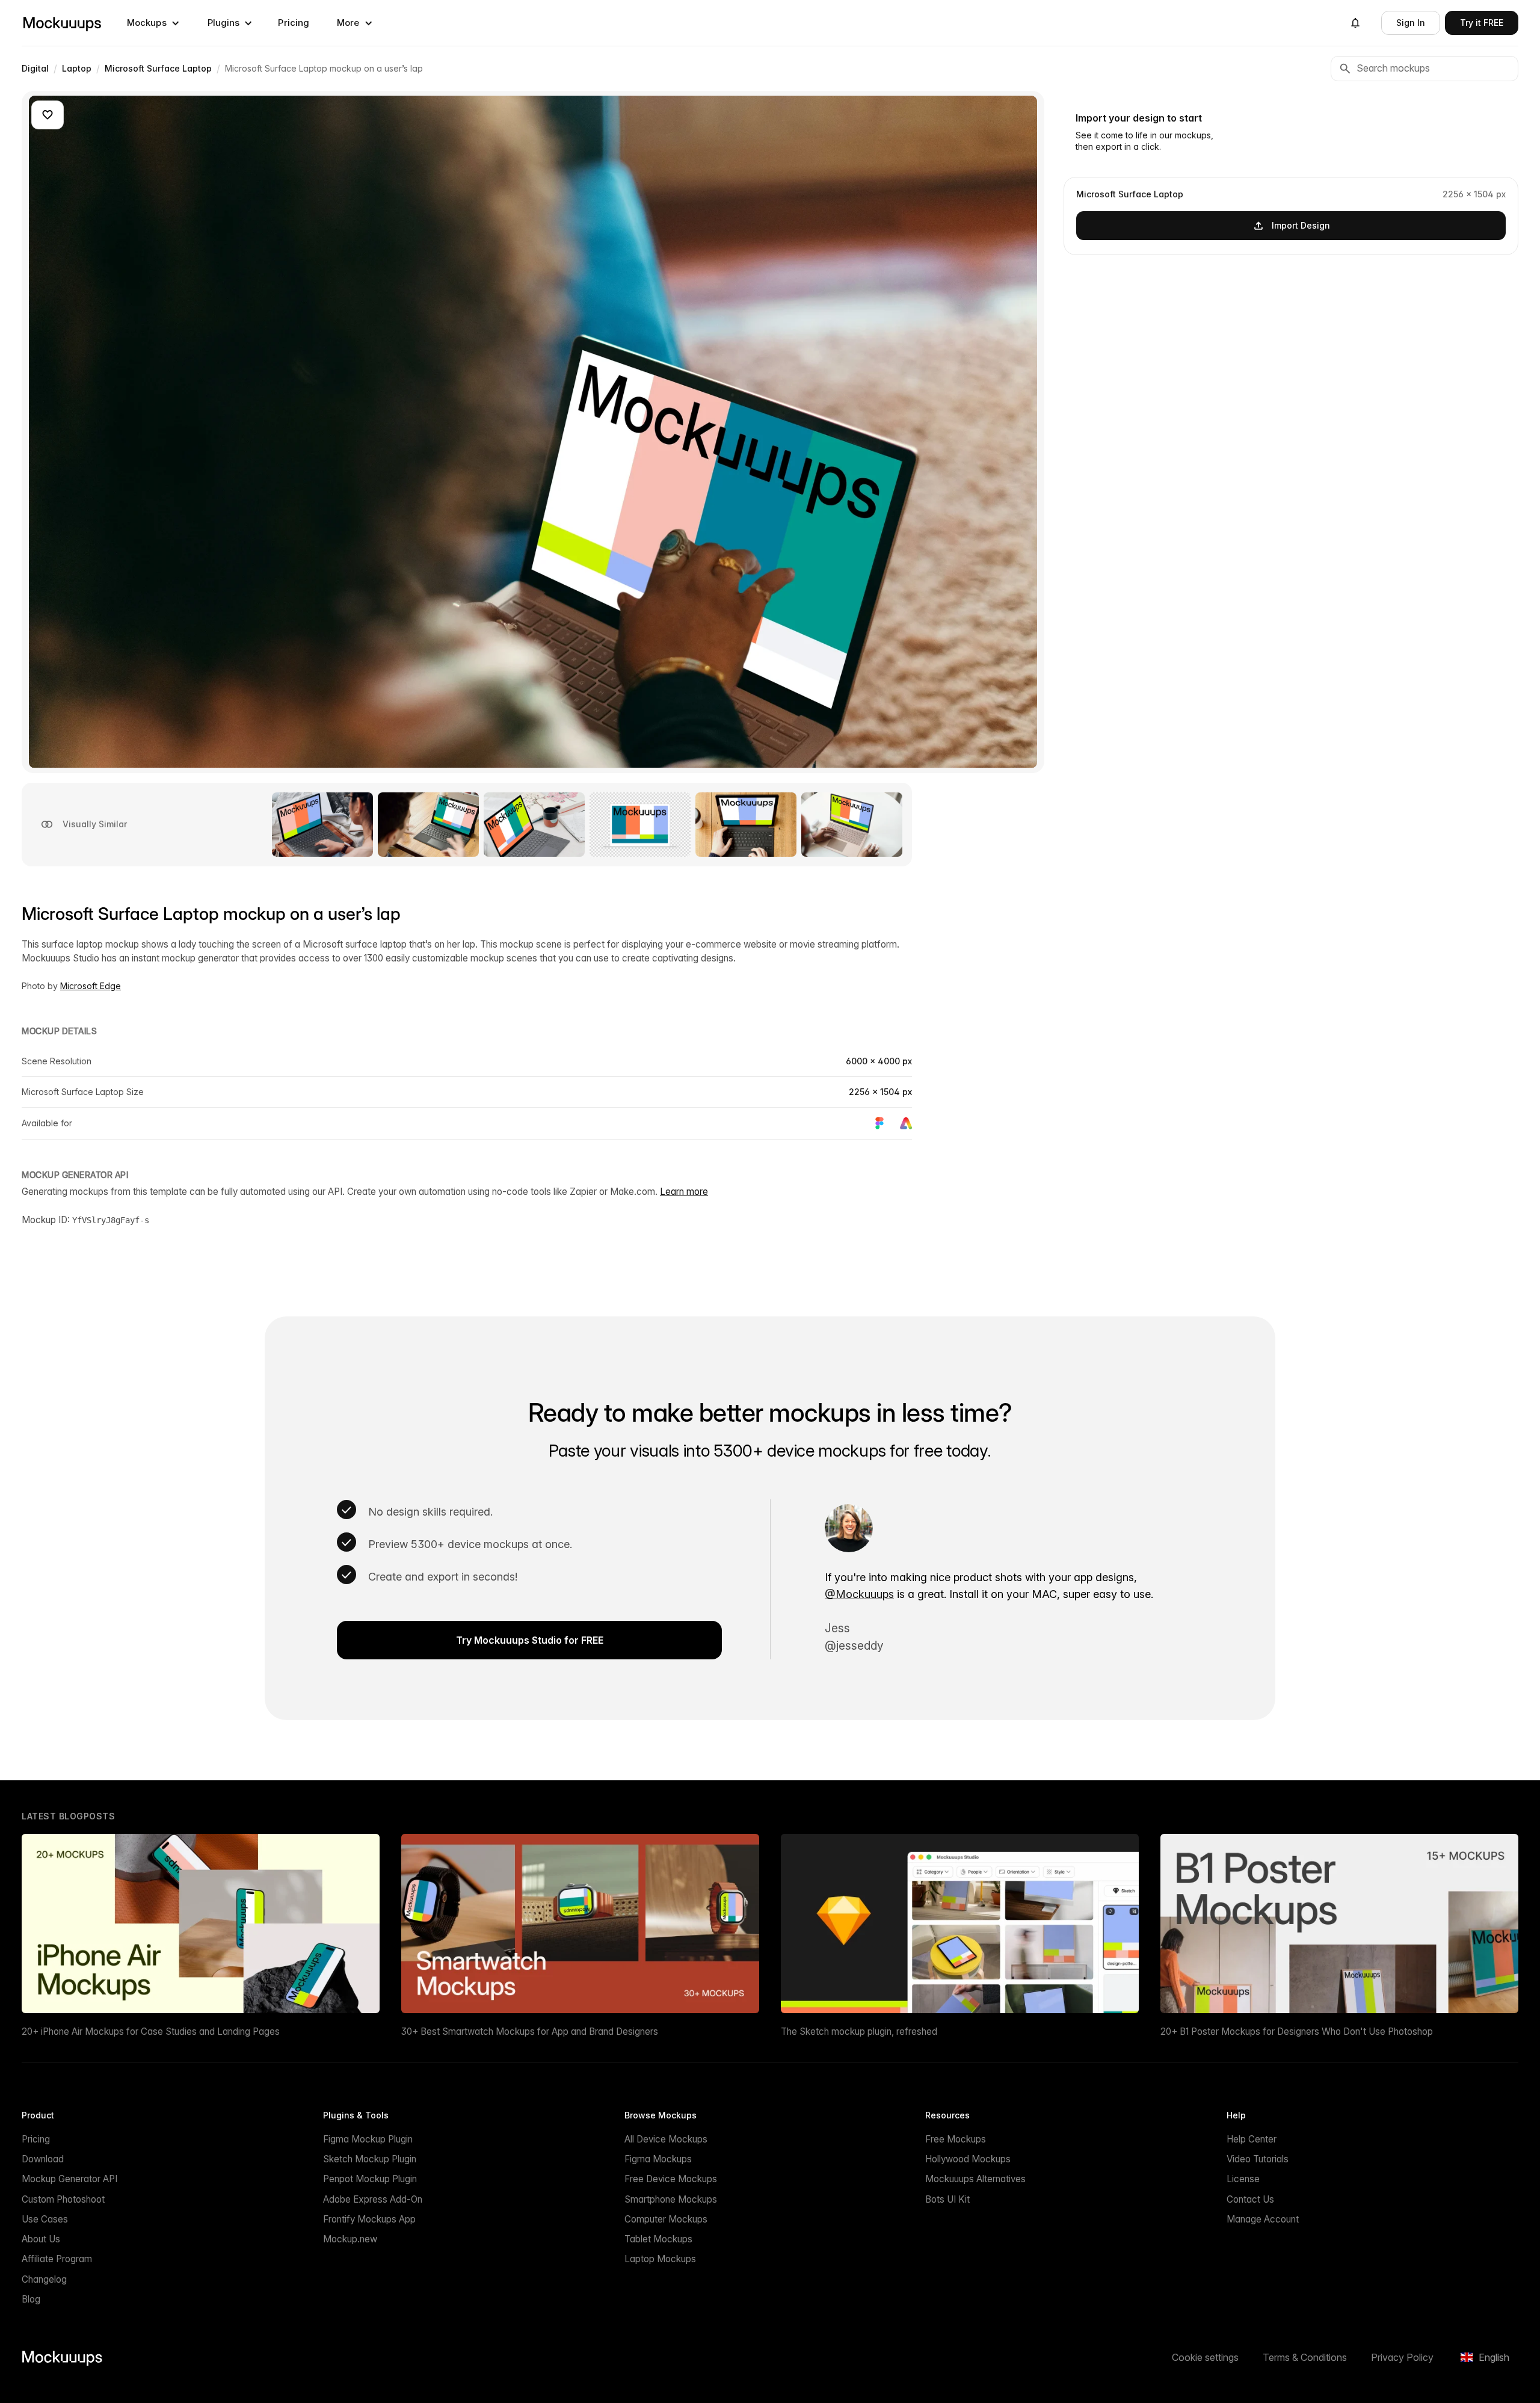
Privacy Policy (1402, 2357)
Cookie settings (1205, 2357)
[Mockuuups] (62, 23)
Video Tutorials (1258, 2159)
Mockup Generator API (69, 2179)
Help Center (1252, 2139)
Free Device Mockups (671, 2179)
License (1243, 2179)
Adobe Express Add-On (373, 2199)
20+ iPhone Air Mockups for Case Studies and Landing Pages (151, 2031)
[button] (153, 23)
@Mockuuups (859, 1594)
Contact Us (1250, 2199)
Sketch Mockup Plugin (370, 2159)
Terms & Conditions (1305, 2357)
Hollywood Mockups (968, 2159)
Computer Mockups (666, 2219)
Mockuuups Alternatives (975, 2179)
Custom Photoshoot (63, 2199)
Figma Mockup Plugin (368, 2139)
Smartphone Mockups (671, 2199)
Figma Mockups (658, 2159)
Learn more (684, 1192)
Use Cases (45, 2219)
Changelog (44, 2279)
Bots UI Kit (947, 2199)
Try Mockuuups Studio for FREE (530, 1640)
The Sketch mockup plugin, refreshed (859, 2031)
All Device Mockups (666, 2139)
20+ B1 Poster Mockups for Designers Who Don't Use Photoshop (1297, 2031)
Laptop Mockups (660, 2259)
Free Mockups (956, 2139)
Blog (31, 2299)
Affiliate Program (57, 2259)
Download (43, 2159)
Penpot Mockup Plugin (370, 2179)
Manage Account (1263, 2219)
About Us (41, 2239)
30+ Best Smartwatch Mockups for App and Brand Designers (530, 2031)
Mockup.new (350, 2239)
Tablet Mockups (658, 2239)
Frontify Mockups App (369, 2219)
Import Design (1301, 225)
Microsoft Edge (91, 986)
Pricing (294, 23)
